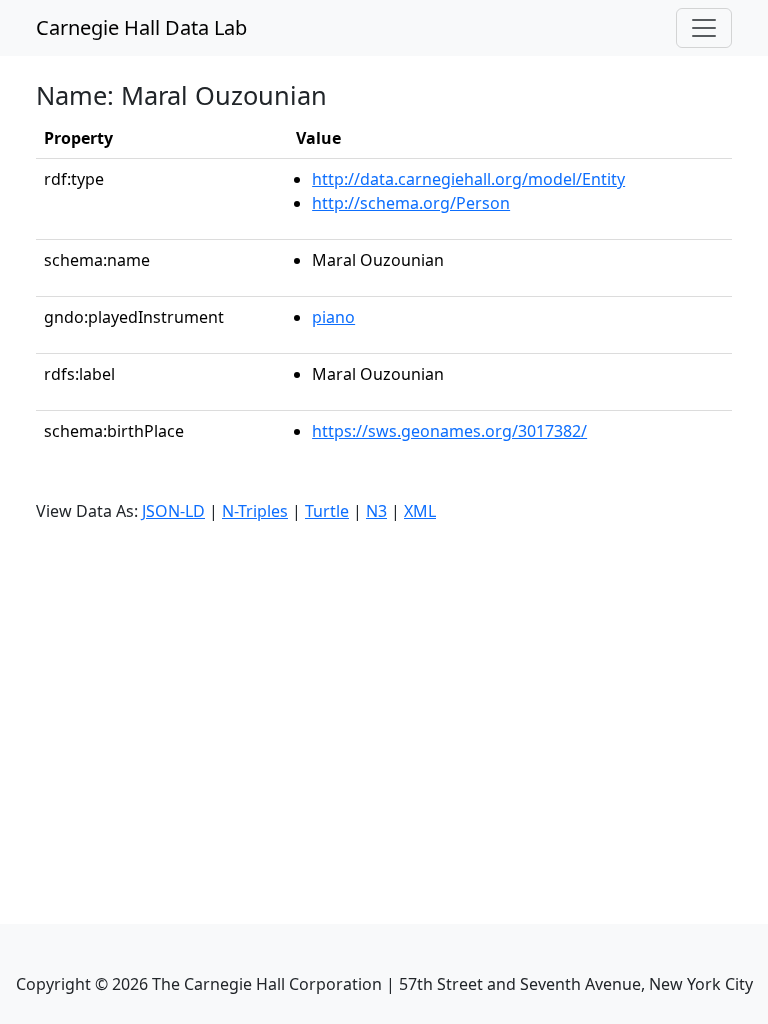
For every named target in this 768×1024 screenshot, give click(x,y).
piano (333, 317)
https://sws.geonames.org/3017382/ (449, 431)
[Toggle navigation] (704, 28)
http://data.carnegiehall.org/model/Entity (468, 179)
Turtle (327, 511)
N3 (376, 511)
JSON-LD (173, 511)
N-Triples (255, 511)
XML (420, 511)
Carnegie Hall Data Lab (141, 27)
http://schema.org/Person (411, 203)
